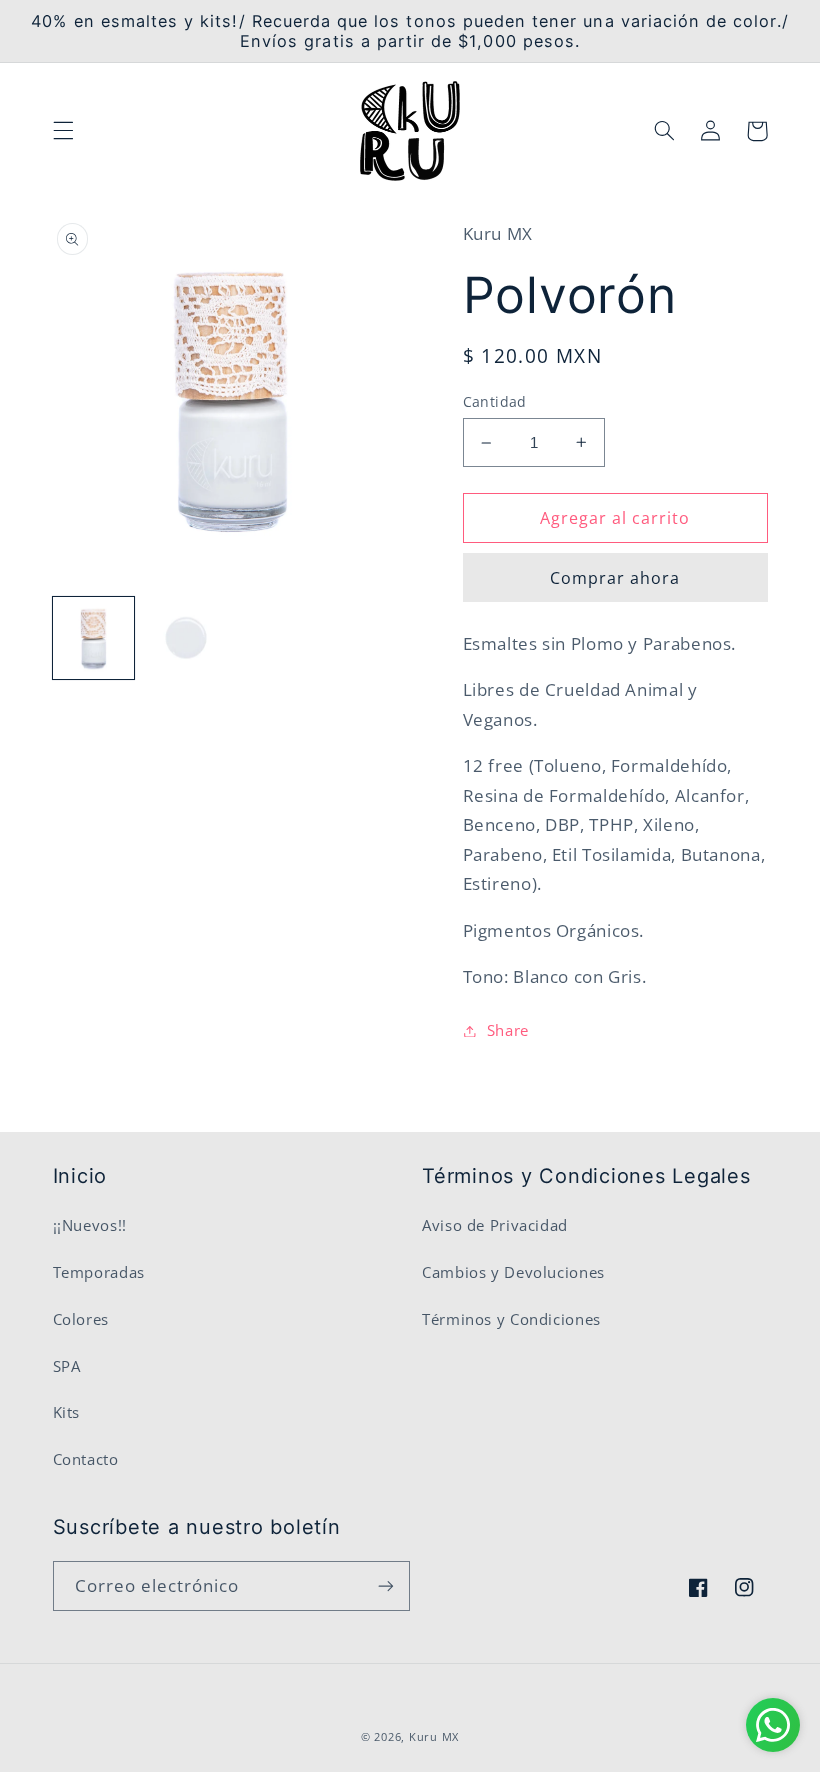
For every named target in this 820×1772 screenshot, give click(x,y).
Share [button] (508, 1030)
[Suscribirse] (386, 1585)
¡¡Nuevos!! (90, 1225)
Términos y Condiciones (511, 1319)
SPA (67, 1366)
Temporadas (99, 1272)
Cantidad (495, 401)
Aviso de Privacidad (495, 1225)
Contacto (86, 1459)
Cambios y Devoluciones (513, 1272)
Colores (81, 1319)
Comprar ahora (615, 578)
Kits (67, 1412)
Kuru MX (434, 1737)
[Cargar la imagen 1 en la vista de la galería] (94, 638)
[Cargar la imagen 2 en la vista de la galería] (186, 638)
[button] (63, 131)
